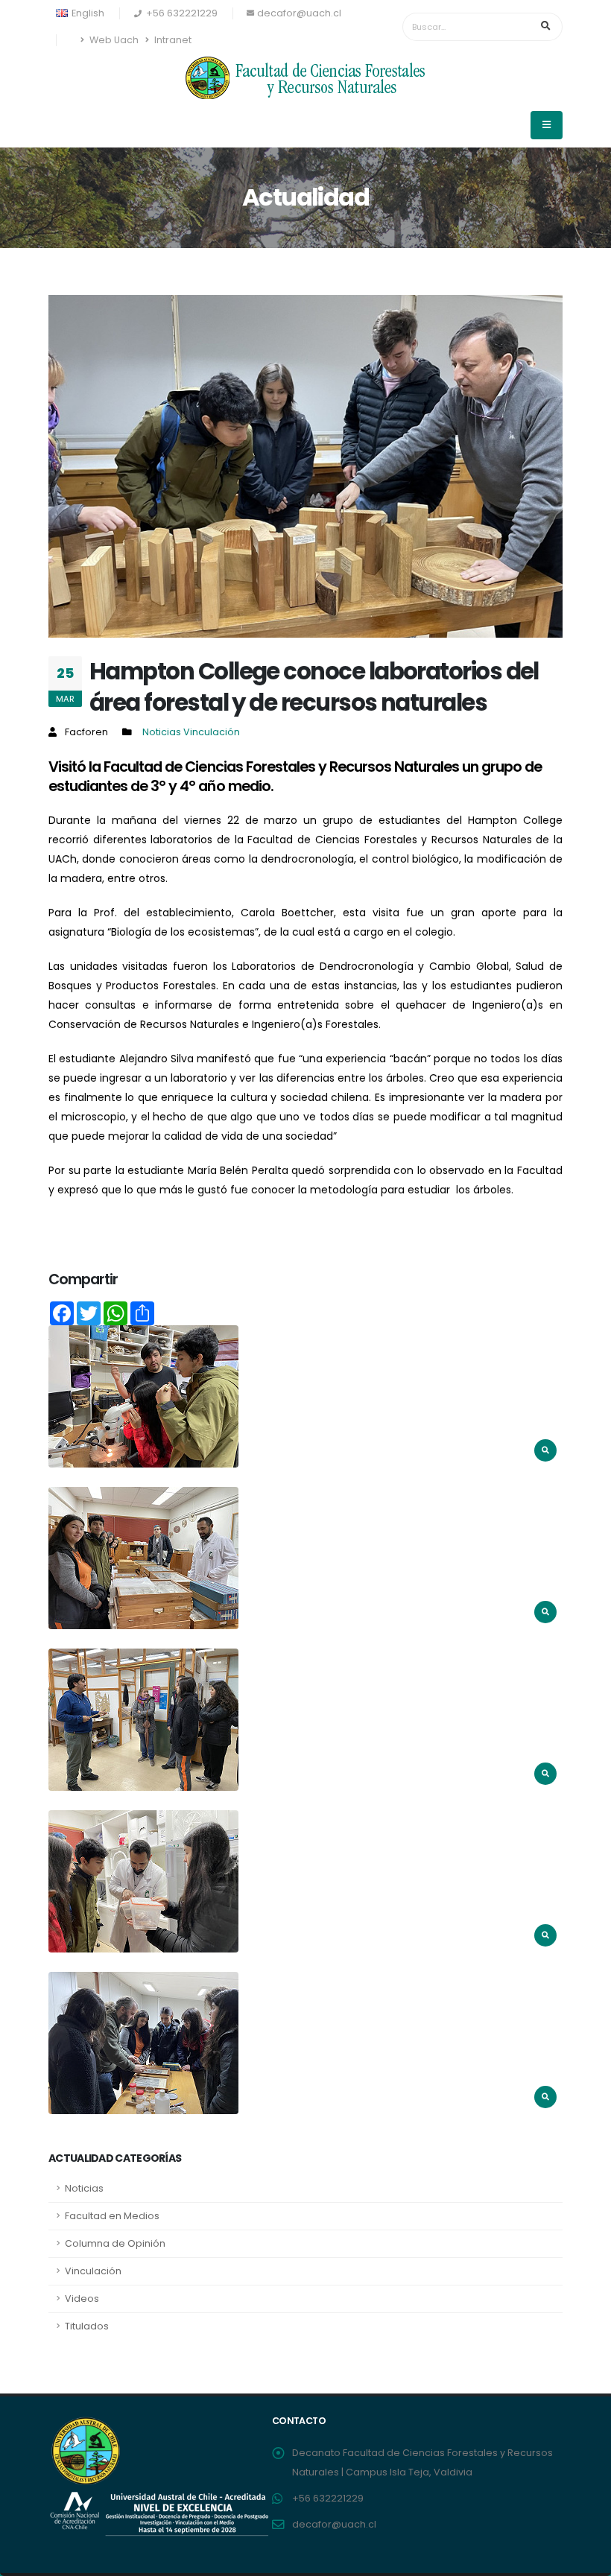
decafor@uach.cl (299, 13)
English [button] (87, 13)
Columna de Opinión (115, 2243)
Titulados (87, 2326)
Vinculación (212, 732)
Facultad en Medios (112, 2216)
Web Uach (113, 40)
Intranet (172, 40)
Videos (82, 2299)
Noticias (163, 732)
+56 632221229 (328, 2498)
